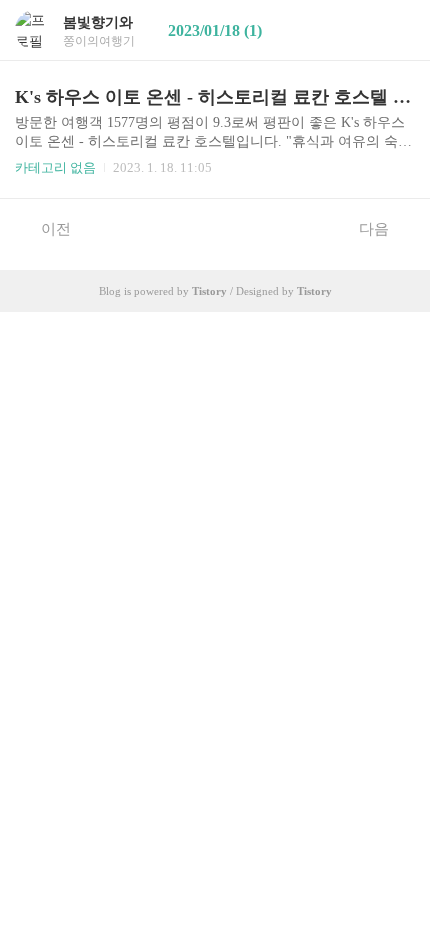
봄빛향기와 (98, 22)
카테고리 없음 (55, 167)
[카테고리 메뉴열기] (395, 30)
